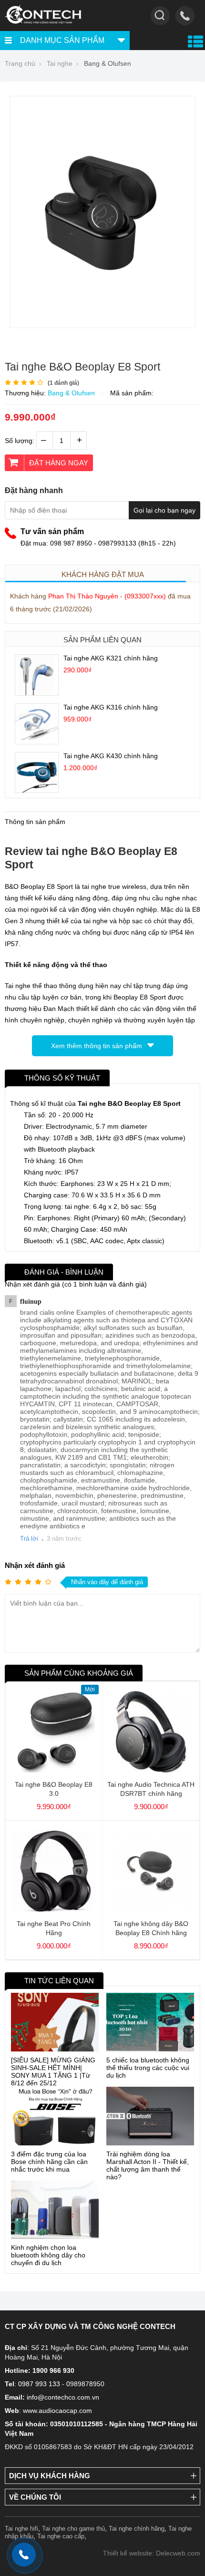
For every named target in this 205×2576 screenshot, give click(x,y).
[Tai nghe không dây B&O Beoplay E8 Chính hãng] (151, 1909)
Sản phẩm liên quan (102, 640)
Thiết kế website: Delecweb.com (152, 2553)
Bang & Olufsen (71, 393)
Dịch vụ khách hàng (50, 2476)
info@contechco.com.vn (63, 2397)
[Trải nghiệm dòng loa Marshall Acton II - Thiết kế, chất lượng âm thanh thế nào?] (150, 2116)
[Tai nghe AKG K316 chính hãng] (37, 742)
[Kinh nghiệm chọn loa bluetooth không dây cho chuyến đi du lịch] (55, 2210)
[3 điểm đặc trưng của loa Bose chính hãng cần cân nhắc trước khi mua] (55, 2116)
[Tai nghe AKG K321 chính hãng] (37, 693)
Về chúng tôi (35, 2497)
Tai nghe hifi (21, 2529)
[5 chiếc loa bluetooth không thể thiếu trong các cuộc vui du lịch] (150, 2022)
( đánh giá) (63, 383)
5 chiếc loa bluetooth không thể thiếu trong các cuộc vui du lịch (148, 2068)
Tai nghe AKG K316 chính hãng (111, 707)
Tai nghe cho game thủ (73, 2529)
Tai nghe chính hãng (137, 2529)
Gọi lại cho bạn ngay (164, 510)
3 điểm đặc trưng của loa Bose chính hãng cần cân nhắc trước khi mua (49, 2162)
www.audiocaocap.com (57, 2411)
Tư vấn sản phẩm (52, 531)
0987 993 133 (39, 2384)
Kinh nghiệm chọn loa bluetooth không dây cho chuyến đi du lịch (48, 2255)
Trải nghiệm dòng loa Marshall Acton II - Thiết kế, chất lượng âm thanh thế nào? (148, 2165)
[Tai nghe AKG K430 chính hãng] (37, 790)
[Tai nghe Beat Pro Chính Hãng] (54, 1909)
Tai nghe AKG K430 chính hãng (111, 756)
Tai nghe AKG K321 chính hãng (111, 658)
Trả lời (29, 1539)
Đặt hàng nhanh (34, 490)
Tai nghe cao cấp (61, 2536)
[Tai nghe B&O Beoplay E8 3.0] (54, 1770)
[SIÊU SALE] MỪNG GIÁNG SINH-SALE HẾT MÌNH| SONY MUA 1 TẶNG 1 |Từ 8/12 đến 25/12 (53, 2071)
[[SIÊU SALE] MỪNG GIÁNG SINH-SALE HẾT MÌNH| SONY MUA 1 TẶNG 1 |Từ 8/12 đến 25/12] (55, 2022)
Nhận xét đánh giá (35, 1565)
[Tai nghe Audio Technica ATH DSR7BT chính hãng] (151, 1770)
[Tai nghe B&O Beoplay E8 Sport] (102, 325)
